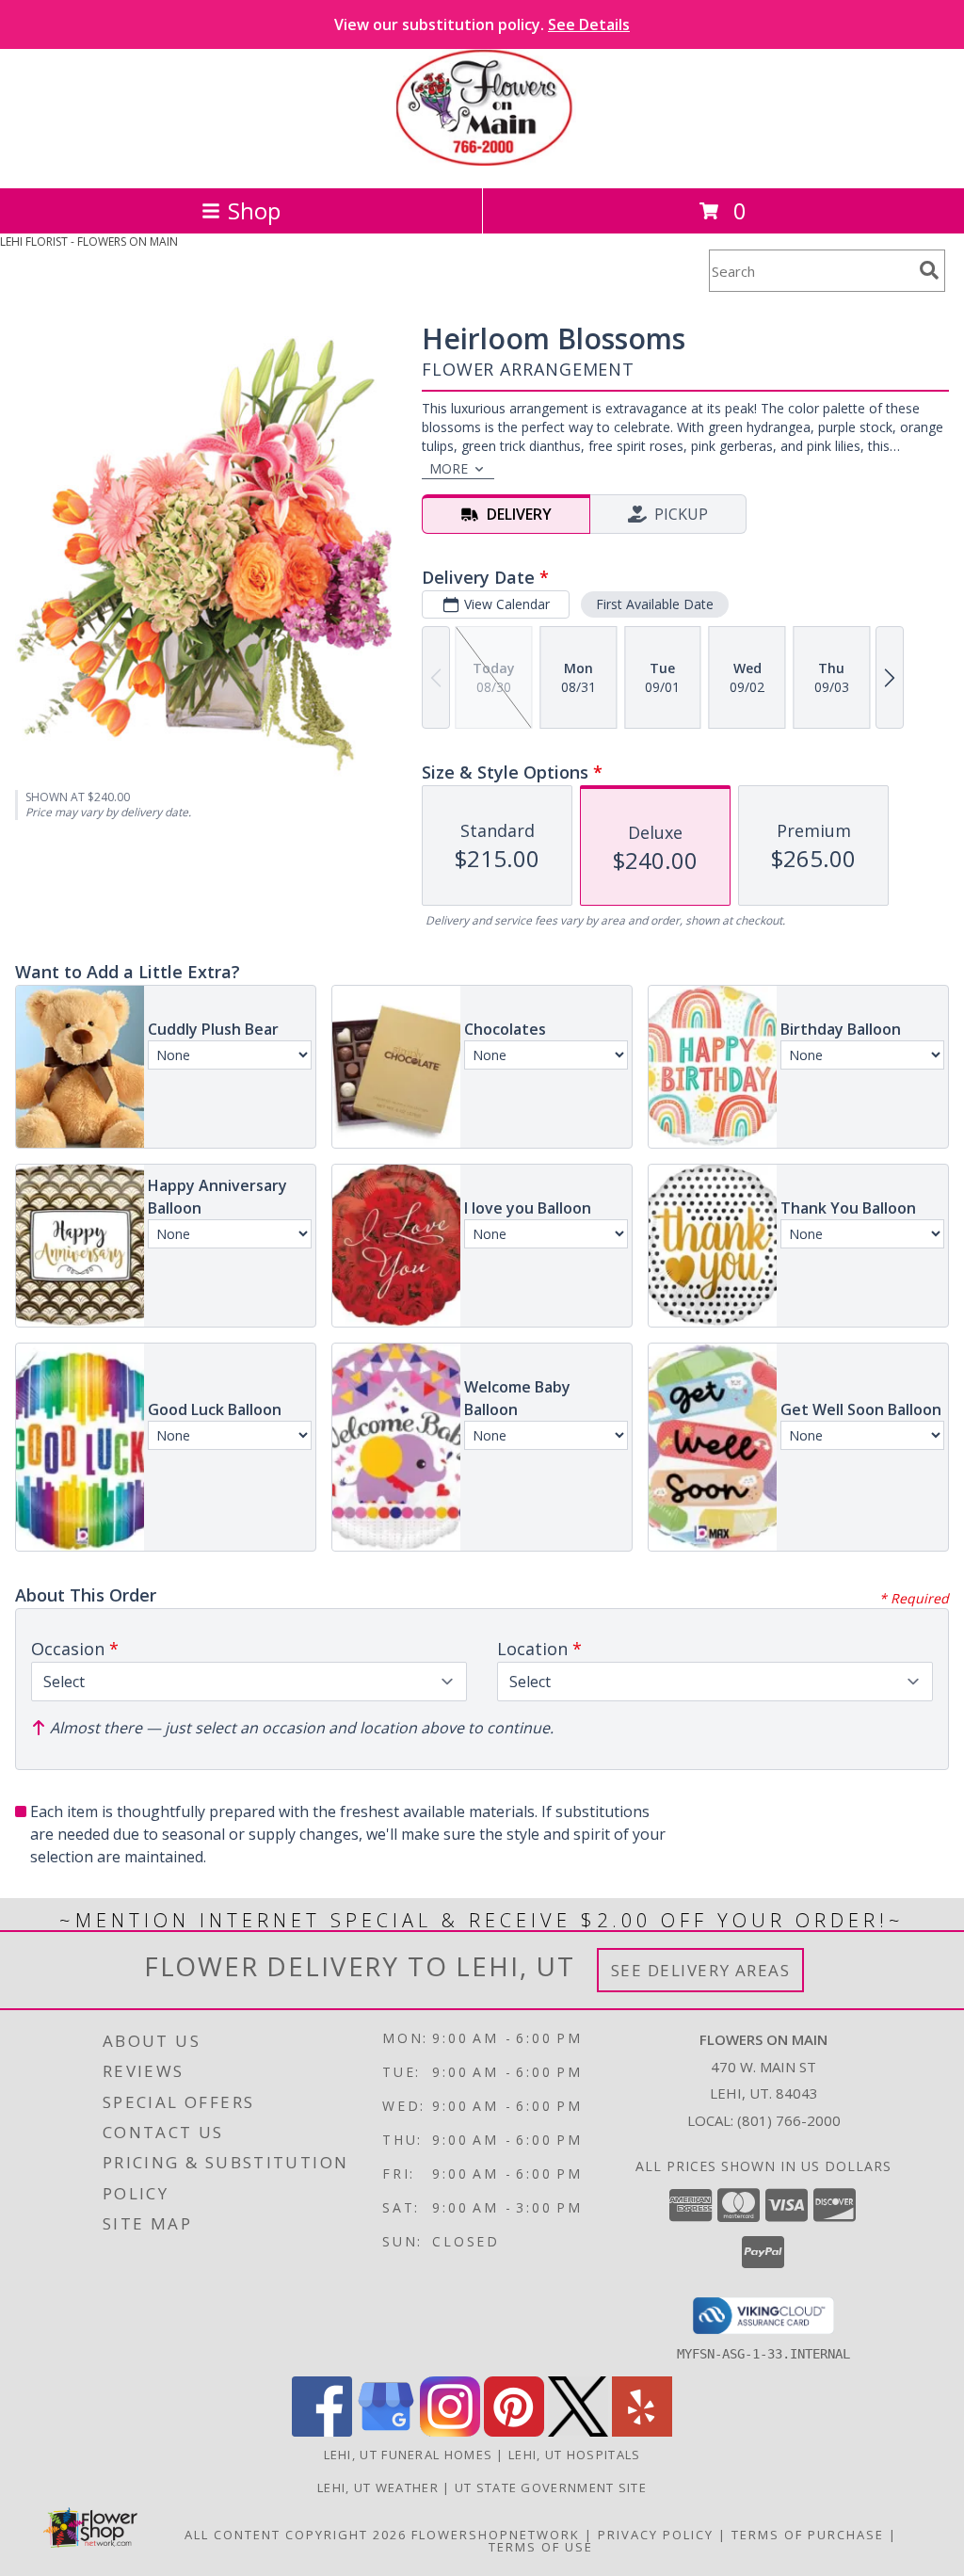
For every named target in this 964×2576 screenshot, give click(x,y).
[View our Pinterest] (514, 2431)
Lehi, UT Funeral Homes (409, 2455)
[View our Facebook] (322, 2431)
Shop (254, 210)
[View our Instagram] (450, 2431)
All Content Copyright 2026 (296, 2535)
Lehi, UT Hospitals (574, 2455)
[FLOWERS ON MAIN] (482, 161)
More (449, 468)
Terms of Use (541, 2547)
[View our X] (578, 2431)
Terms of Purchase (808, 2535)
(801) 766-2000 (789, 2120)
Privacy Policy (656, 2535)
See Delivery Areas (701, 1970)
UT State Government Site (551, 2487)
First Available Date (655, 604)
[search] (929, 270)
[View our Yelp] (642, 2431)
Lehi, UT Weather (378, 2487)
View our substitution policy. (482, 24)
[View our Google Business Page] (386, 2431)
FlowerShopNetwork (496, 2535)
